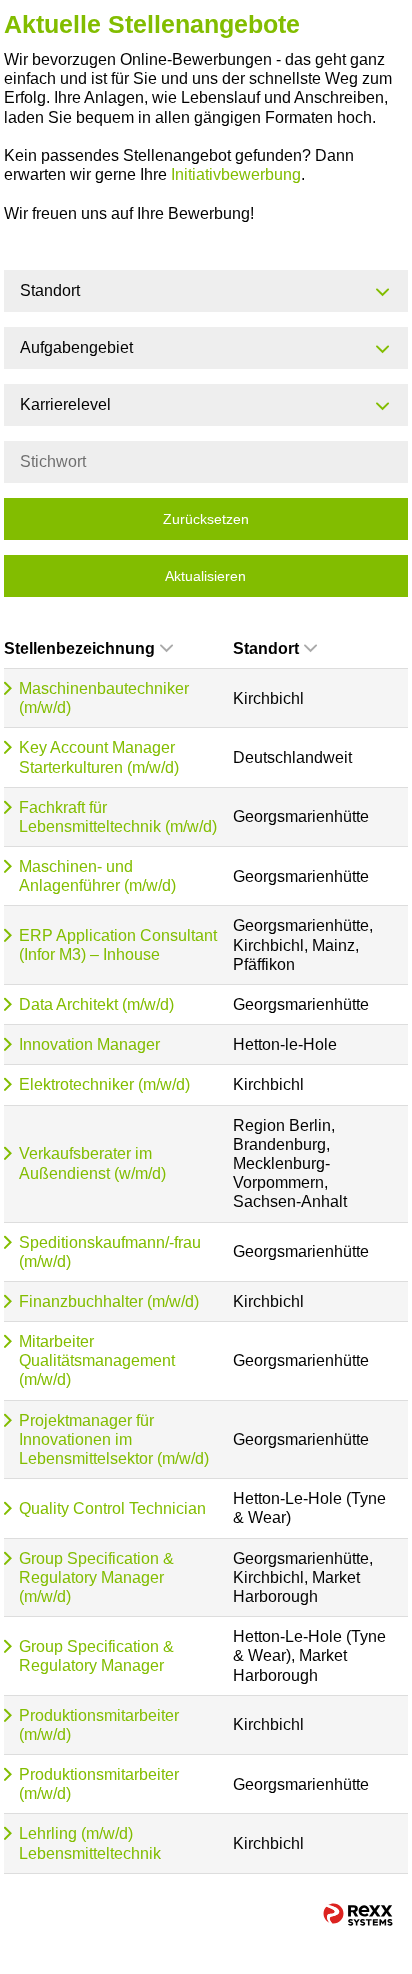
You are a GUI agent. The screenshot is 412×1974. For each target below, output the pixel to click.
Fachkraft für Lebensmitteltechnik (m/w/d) (118, 817)
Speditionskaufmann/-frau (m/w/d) (110, 1252)
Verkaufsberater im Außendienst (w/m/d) (92, 1163)
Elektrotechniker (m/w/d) (104, 1084)
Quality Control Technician (112, 1508)
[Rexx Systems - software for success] (358, 1914)
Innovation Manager (89, 1044)
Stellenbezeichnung (79, 648)
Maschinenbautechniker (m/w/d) (104, 698)
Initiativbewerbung (236, 174)
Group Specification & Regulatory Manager (96, 1656)
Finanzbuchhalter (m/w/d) (109, 1301)
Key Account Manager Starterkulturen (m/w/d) (99, 757)
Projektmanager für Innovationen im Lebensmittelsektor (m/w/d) (114, 1439)
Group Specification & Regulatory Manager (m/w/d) (96, 1577)
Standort (266, 648)
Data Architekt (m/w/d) (96, 1004)
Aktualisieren (205, 576)
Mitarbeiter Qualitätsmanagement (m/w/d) (97, 1360)
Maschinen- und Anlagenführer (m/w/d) (97, 876)
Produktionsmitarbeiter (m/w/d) (99, 1725)
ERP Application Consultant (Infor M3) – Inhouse (118, 945)
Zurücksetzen (206, 519)
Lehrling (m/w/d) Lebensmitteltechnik (90, 1843)
